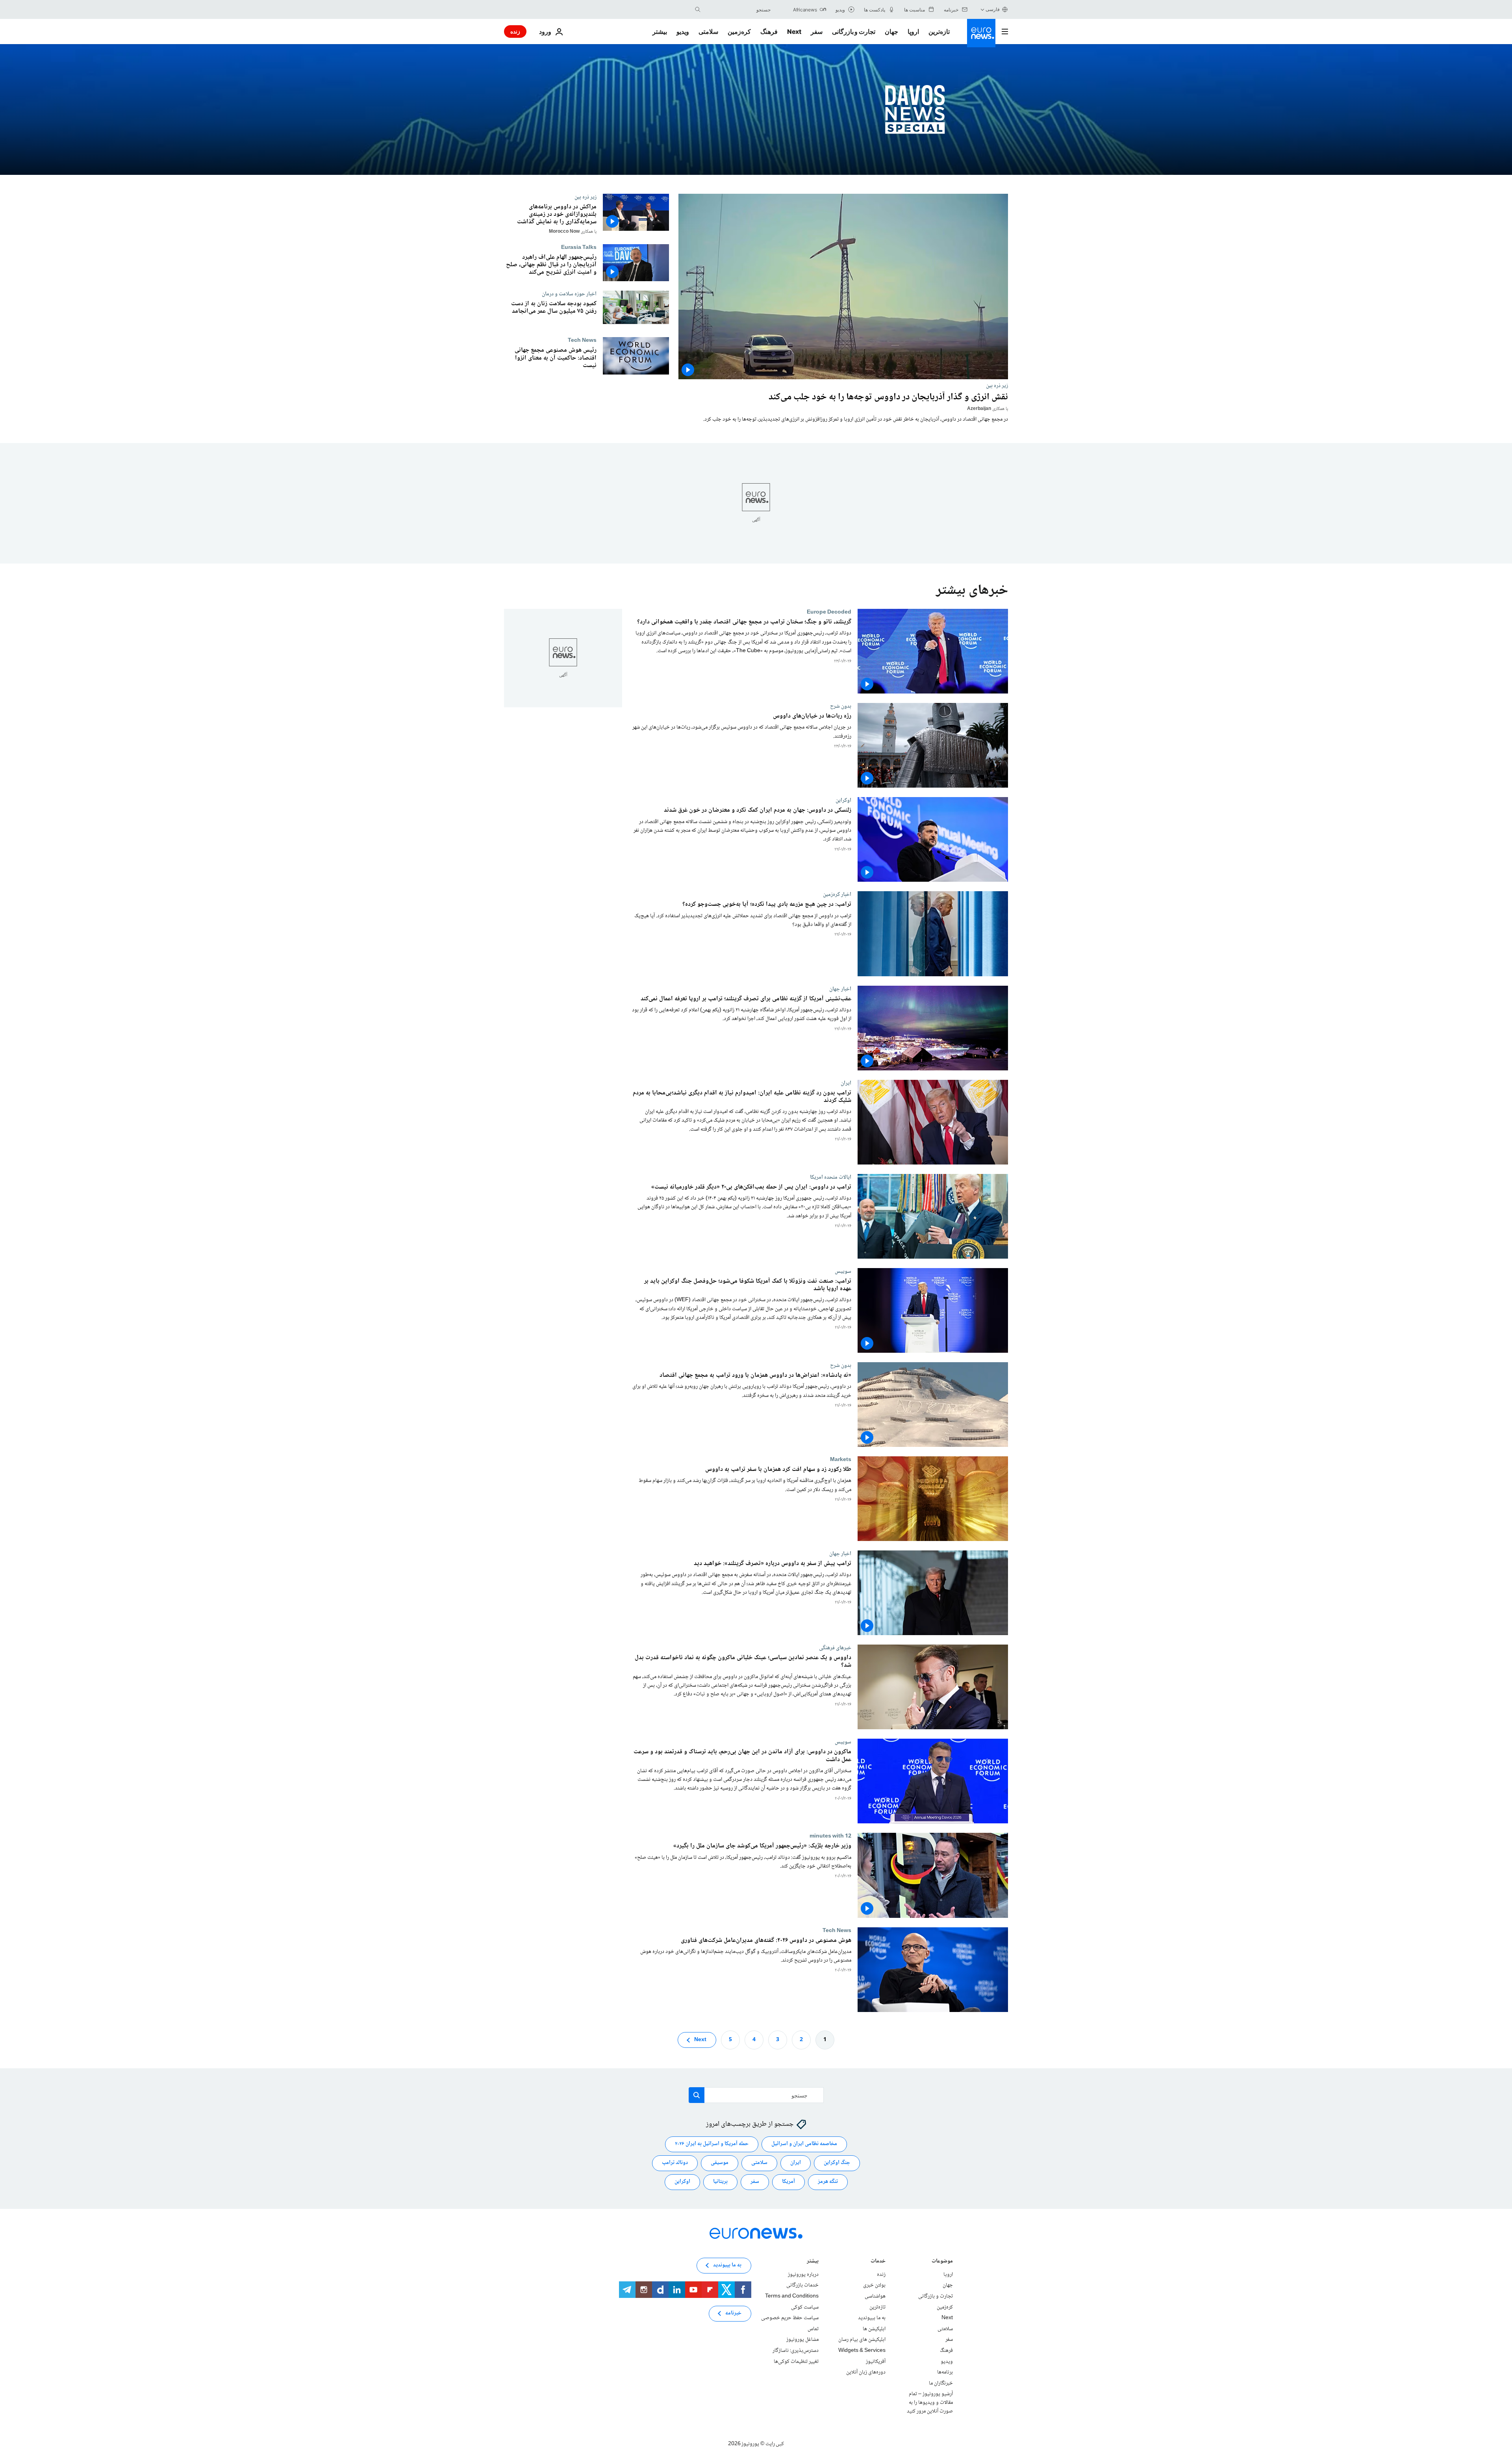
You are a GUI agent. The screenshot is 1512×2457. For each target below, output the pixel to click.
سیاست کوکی (805, 2307)
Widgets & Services (862, 2351)
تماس (813, 2329)
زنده (515, 31)
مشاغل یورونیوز (802, 2340)
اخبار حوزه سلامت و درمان (569, 294)
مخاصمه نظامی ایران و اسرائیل (804, 2144)
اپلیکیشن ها (874, 2329)
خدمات (878, 2262)
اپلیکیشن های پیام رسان (862, 2340)
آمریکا (788, 2182)
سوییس (843, 1271)
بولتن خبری (874, 2286)
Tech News (582, 340)
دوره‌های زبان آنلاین (866, 2372)
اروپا (913, 32)
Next (794, 32)
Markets (841, 1459)
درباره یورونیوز (803, 2275)
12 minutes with (830, 1836)
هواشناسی (875, 2296)
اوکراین (843, 800)
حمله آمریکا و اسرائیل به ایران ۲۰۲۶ (712, 2144)
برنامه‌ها (945, 2372)
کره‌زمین (739, 32)
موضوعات (942, 2262)
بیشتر (813, 2262)
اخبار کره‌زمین (837, 894)
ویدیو (683, 32)
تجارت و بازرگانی (854, 32)
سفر (817, 32)
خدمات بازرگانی (802, 2286)
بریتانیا (720, 2182)
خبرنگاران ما (941, 2383)
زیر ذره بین (997, 386)
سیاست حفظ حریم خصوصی (790, 2318)
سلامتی (708, 32)
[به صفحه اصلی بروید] (981, 33)
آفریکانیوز (876, 2362)
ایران (846, 1083)
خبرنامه (733, 2314)
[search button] (698, 9)
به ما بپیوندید (872, 2318)
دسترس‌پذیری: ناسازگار (796, 2351)
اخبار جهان (840, 988)
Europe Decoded (829, 612)
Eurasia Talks (579, 247)
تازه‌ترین (939, 32)
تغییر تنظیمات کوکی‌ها (796, 2362)
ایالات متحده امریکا (831, 1177)
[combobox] (737, 9)
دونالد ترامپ (675, 2163)
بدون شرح (841, 706)
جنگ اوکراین (837, 2163)
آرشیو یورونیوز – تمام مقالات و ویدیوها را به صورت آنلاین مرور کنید (930, 2402)
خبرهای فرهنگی (835, 1648)
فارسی (993, 9)
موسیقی (720, 2163)
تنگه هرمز (828, 2182)
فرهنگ (769, 32)
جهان (891, 32)
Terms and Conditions (792, 2296)
